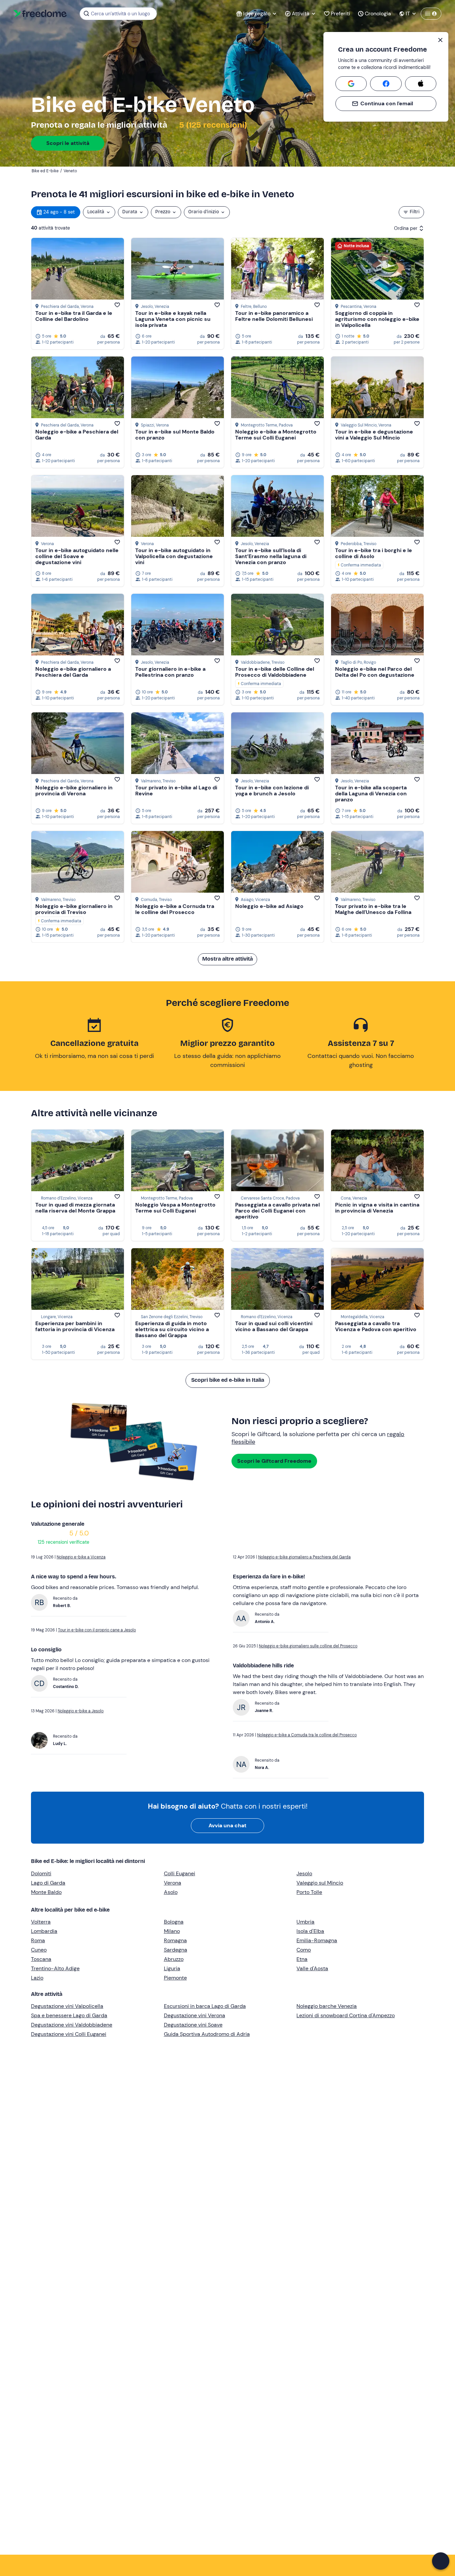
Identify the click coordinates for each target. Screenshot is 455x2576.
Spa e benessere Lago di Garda (69, 2015)
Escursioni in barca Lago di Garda (205, 2006)
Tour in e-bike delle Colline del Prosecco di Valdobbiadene (275, 672)
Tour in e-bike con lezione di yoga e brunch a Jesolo (272, 791)
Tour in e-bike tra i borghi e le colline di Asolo (374, 553)
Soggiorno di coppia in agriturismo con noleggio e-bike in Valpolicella (377, 319)
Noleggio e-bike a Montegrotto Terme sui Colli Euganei (276, 435)
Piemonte (175, 1978)
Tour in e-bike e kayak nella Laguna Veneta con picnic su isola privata (173, 319)
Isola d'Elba (310, 1931)
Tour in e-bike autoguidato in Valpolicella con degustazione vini (174, 556)
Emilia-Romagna (317, 1940)
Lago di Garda (48, 1883)
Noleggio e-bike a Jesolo (81, 1711)
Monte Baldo (46, 1892)
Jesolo (304, 1873)
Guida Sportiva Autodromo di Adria (207, 2034)
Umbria (305, 1922)
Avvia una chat (227, 1825)
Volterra (41, 1922)
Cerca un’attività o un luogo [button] (120, 14)
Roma (38, 1940)
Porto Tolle (309, 1892)
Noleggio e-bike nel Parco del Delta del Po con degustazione (375, 672)
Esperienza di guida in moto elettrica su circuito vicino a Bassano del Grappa (172, 1329)
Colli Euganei (180, 1873)
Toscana (41, 1959)
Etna (302, 1959)
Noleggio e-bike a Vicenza (81, 1557)
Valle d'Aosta (312, 1968)
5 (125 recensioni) (212, 125)
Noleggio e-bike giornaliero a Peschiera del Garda (73, 672)
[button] (441, 2561)
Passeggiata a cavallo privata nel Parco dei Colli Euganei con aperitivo (277, 1211)
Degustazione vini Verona (195, 2015)
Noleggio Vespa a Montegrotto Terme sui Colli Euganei (175, 1208)
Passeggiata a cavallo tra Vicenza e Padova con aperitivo (376, 1326)
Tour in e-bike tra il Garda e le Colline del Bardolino (74, 316)
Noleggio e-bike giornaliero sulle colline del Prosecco (308, 1646)
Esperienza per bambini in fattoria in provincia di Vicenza (75, 1326)
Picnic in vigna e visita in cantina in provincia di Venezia (377, 1208)
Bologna (174, 1922)
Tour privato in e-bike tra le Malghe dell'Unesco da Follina (373, 909)
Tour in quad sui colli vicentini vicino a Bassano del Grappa (274, 1326)
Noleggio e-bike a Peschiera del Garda (77, 435)
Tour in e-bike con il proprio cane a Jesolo (97, 1630)
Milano (172, 1931)
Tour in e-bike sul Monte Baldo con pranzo (175, 435)
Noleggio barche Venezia (327, 2006)
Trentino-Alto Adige (55, 1968)
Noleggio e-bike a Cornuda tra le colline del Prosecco (175, 909)
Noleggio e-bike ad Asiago (269, 906)
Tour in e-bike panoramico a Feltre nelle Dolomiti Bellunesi (274, 316)
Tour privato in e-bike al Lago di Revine (176, 791)
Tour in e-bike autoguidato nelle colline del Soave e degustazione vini (77, 556)
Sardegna (176, 1950)
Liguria (172, 1968)
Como (304, 1950)
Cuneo (39, 1950)
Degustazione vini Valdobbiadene (72, 2025)
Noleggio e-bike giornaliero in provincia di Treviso (74, 909)
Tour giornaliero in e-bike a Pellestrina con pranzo (170, 672)
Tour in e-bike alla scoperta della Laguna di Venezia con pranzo (371, 794)
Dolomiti (41, 1873)
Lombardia (44, 1931)
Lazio (37, 1978)
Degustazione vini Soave (193, 2025)
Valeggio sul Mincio (320, 1883)
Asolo (171, 1892)
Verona (173, 1883)
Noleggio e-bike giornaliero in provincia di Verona (74, 791)
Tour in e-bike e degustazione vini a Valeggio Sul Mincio (374, 435)
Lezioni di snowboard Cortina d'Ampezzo (346, 2015)
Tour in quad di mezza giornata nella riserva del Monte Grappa (75, 1208)
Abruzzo (174, 1959)
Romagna (175, 1940)
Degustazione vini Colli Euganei (69, 2034)
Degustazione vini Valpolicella (67, 2006)
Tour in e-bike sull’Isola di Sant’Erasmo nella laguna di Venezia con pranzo (271, 556)
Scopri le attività (68, 143)
